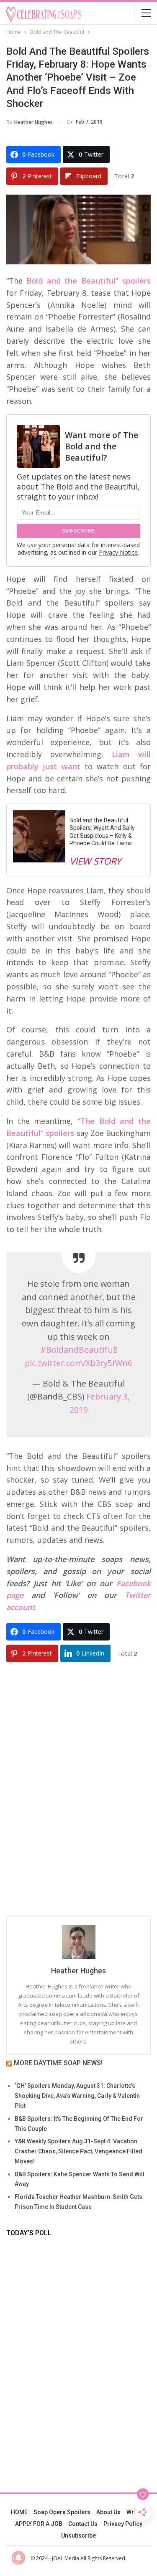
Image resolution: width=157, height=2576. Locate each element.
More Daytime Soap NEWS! (58, 2063)
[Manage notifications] (18, 2558)
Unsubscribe (78, 2535)
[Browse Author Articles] (78, 1942)
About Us (108, 2512)
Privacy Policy (123, 2524)
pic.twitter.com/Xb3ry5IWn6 (78, 1363)
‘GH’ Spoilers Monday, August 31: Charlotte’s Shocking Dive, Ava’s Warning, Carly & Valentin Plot (77, 2096)
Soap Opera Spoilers (62, 2512)
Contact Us (83, 2524)
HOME (19, 2512)
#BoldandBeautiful (78, 1350)
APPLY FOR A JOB (39, 2524)
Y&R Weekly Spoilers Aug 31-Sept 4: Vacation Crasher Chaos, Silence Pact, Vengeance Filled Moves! (78, 2151)
